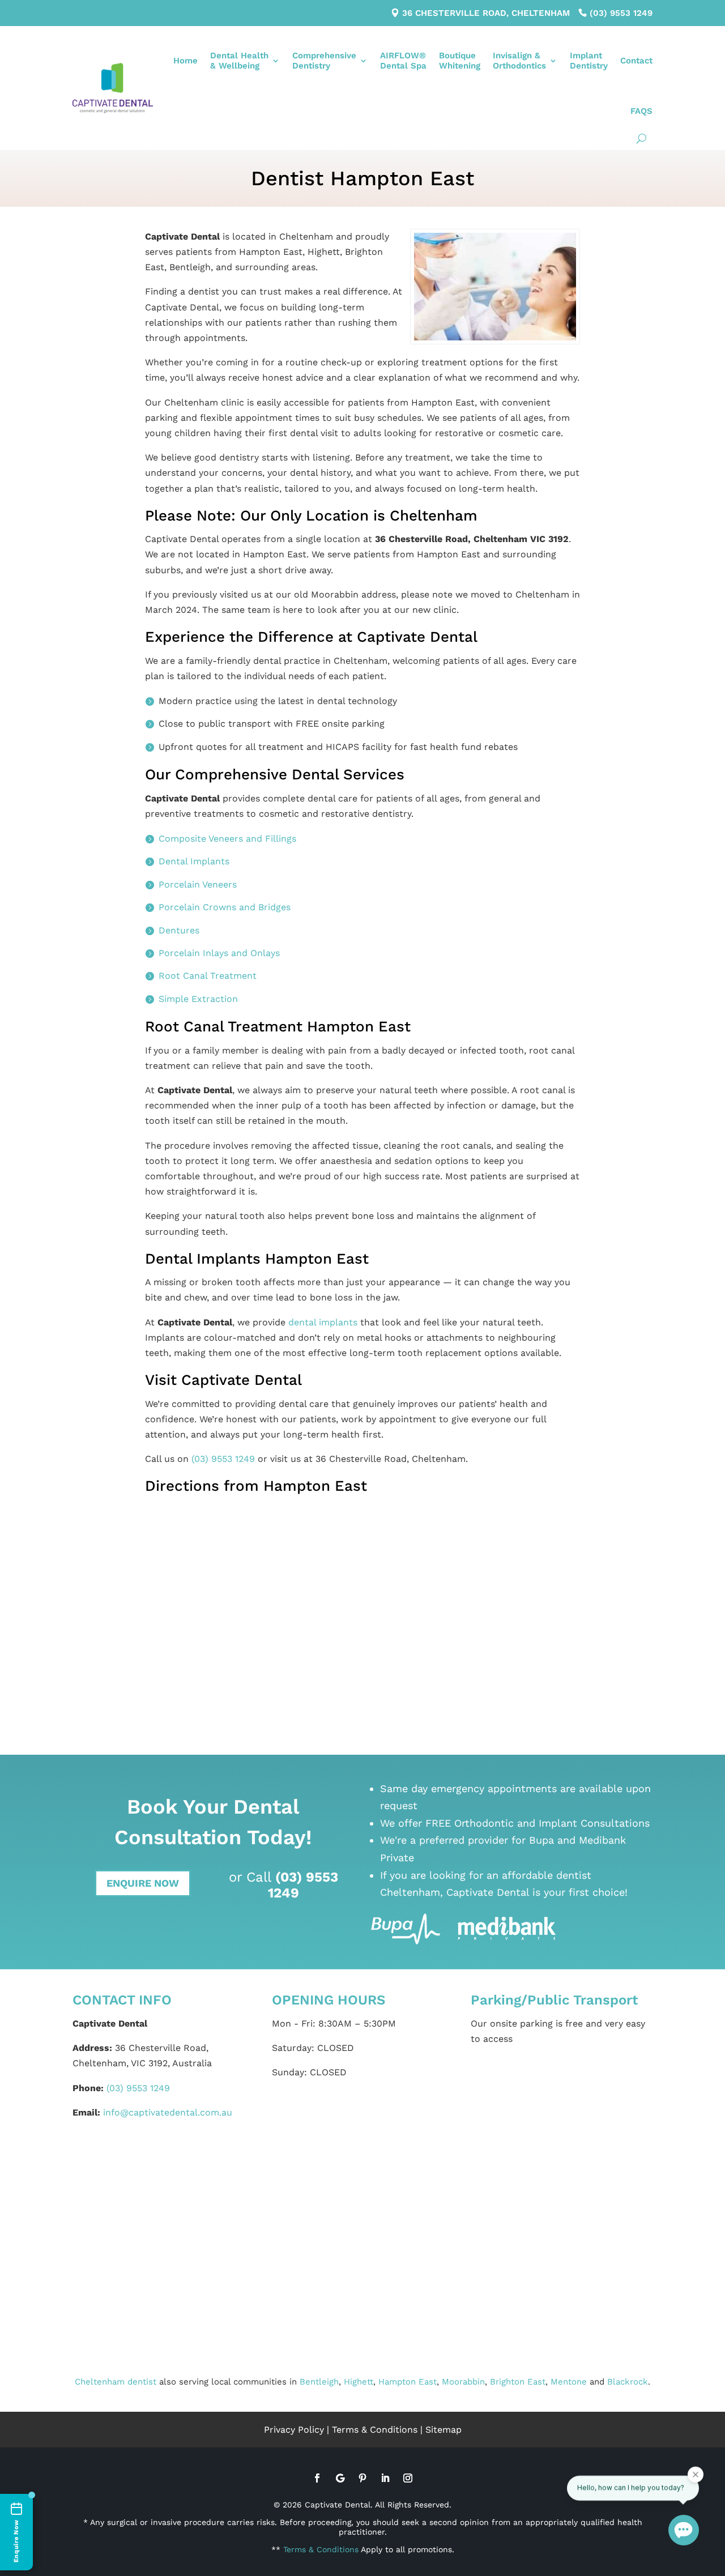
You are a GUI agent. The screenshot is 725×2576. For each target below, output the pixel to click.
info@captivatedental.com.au (168, 2112)
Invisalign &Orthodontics (519, 61)
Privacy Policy (294, 2430)
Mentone (569, 2382)
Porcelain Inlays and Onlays (219, 953)
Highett (359, 2382)
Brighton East (518, 2382)
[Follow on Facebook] (317, 2478)
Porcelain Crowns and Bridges (225, 907)
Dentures (179, 930)
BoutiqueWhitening (460, 61)
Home (185, 61)
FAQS (641, 111)
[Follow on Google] (340, 2478)
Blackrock (628, 2382)
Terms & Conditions (375, 2430)
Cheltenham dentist (116, 2382)
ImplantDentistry (589, 61)
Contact (636, 61)
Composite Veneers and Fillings (227, 839)
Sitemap (443, 2430)
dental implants (323, 1322)
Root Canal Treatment (208, 976)
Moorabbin (463, 2382)
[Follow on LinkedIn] (385, 2478)
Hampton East (408, 2382)
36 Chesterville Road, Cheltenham (486, 13)
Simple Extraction (198, 999)
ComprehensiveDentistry (324, 61)
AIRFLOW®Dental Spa (403, 61)
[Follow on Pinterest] (362, 2478)
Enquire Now (143, 1883)
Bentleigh (319, 2382)
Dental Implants (194, 861)
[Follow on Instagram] (408, 2478)
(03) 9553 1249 (621, 13)
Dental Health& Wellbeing (239, 61)
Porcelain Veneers (198, 884)
